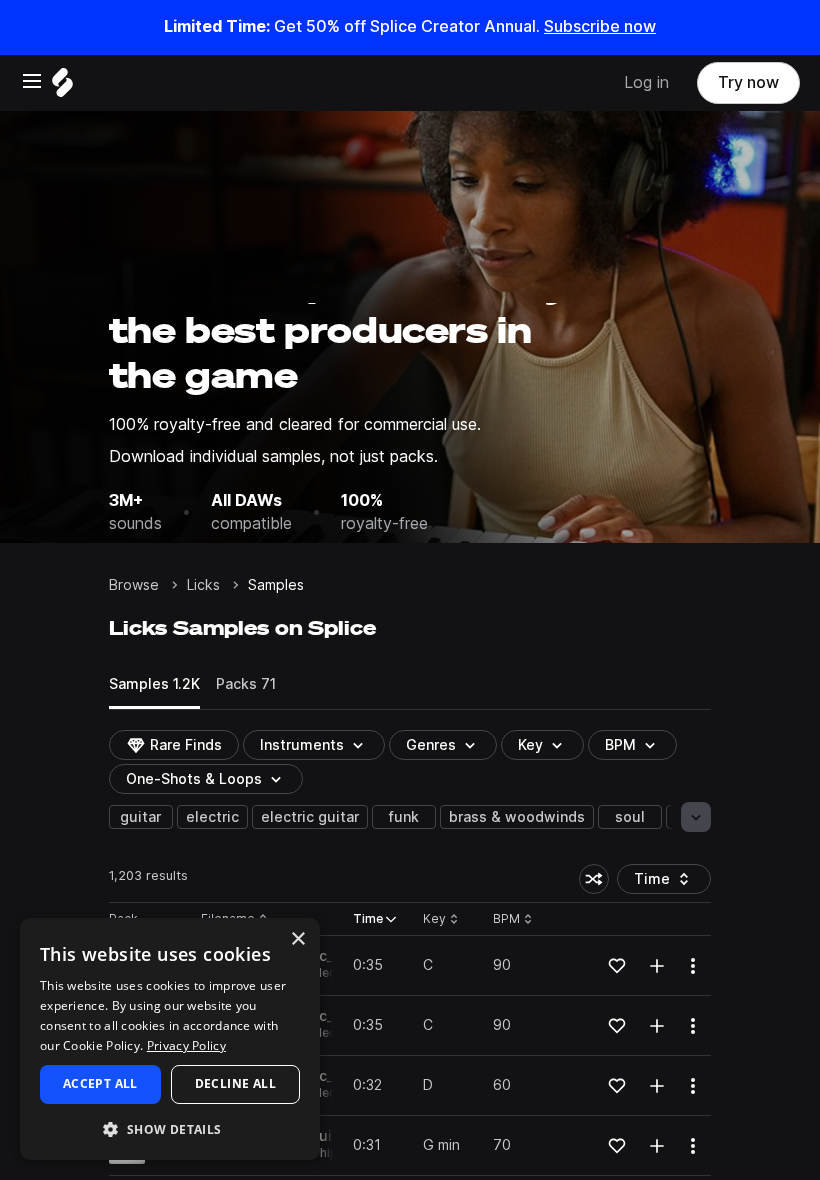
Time (672, 882)
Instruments (302, 745)
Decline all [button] (235, 1083)
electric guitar (310, 817)
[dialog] (170, 1039)
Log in (646, 82)
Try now (748, 82)
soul (630, 817)
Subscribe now (600, 26)
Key (442, 919)
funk (404, 817)
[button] (170, 1128)
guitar (140, 817)
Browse (134, 585)
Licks (203, 585)
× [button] (297, 939)
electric (212, 817)
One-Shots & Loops (194, 779)
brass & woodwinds (517, 817)
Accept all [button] (100, 1083)
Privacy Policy (186, 1045)
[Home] (62, 87)
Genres (431, 745)
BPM (620, 745)
